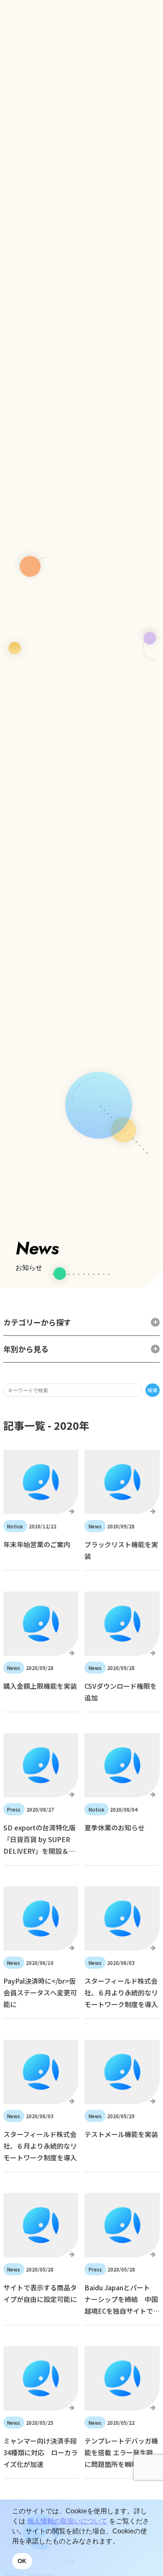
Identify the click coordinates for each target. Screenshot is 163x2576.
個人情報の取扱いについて (67, 2521)
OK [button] (22, 2561)
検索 (153, 1390)
